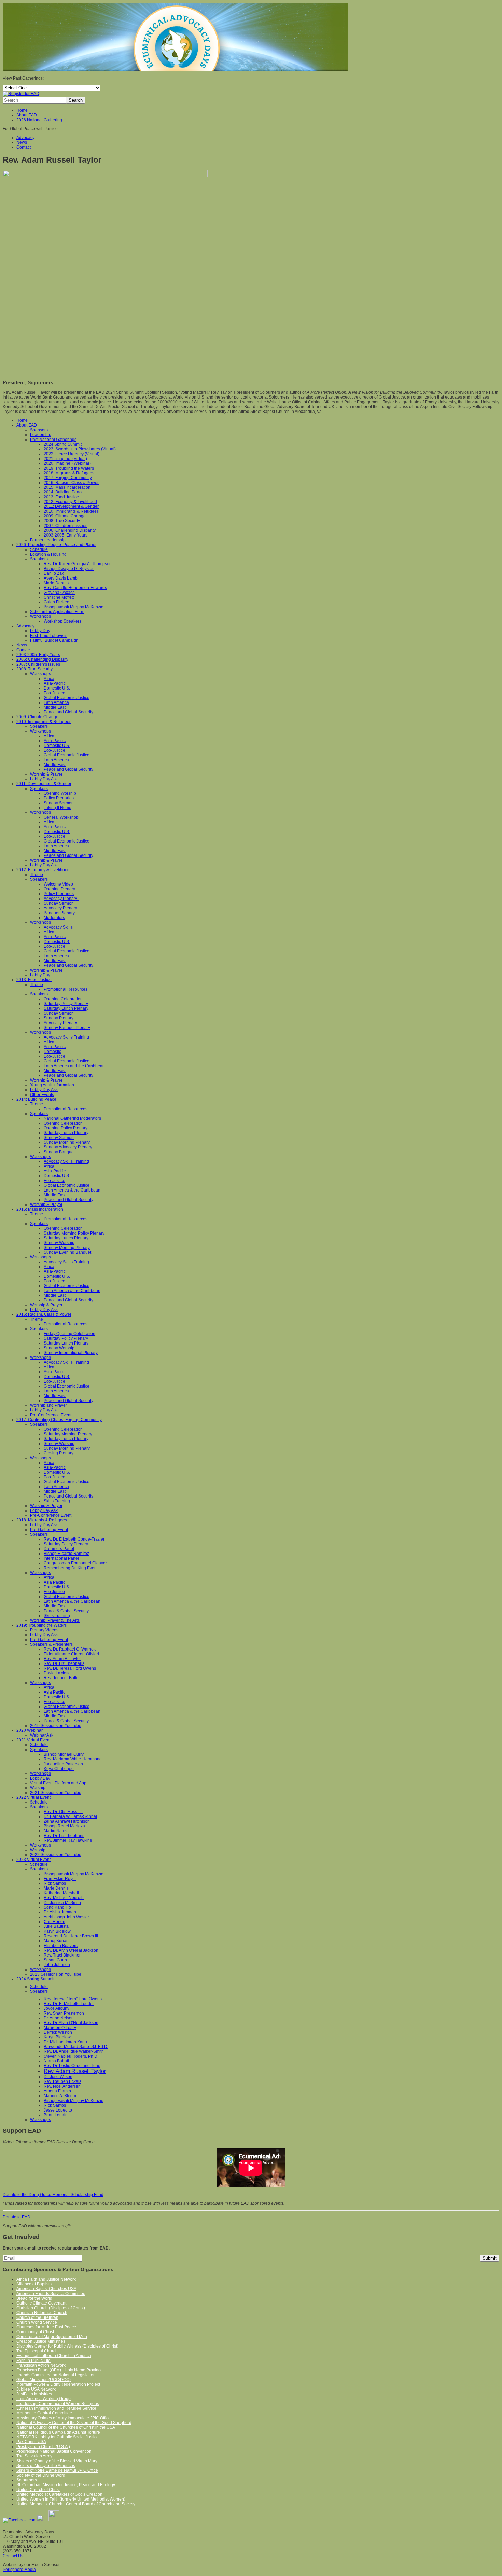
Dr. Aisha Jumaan (60, 1912)
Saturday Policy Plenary (66, 1004)
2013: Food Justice (61, 497)
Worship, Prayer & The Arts (55, 1620)
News (22, 142)
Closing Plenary (59, 1453)
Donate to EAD (17, 2217)
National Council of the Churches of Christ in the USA (66, 2427)
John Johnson (57, 1965)
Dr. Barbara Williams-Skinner (71, 1816)
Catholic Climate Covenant (41, 2303)
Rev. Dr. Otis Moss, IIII (64, 1812)
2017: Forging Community (68, 478)
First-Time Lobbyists (49, 636)
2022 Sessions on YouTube (56, 1855)
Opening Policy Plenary (66, 1128)
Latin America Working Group (44, 2399)
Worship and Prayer (48, 1405)
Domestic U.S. (57, 688)
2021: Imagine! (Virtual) (65, 459)
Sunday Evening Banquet (67, 1252)
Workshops (40, 616)
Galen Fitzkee (57, 602)
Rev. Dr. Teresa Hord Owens (70, 1668)
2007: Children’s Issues (66, 526)
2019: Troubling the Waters (69, 468)
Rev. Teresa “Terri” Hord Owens (73, 1999)
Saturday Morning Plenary (68, 1434)
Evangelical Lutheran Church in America (54, 2356)
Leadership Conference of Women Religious (58, 2404)
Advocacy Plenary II (62, 908)
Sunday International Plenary (71, 1353)
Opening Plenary (59, 889)
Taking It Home (58, 808)
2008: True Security (62, 521)
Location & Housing (48, 554)
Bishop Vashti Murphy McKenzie (74, 607)
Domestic (52, 1052)
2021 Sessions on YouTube (56, 1793)
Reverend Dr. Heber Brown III (71, 1936)
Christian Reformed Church (42, 2313)
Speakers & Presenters (51, 1644)
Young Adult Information (52, 1085)
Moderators (54, 918)
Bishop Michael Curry (64, 1754)
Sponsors (39, 430)
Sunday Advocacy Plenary (68, 1147)
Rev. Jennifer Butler (62, 1678)
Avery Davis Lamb (61, 578)
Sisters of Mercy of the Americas (46, 2466)
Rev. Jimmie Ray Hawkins (68, 1840)
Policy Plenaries (59, 798)
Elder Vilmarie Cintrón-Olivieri (71, 1654)
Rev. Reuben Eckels (62, 2081)
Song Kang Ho (57, 1907)
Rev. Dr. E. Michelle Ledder (69, 2004)
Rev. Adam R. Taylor (62, 1659)
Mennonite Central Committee (44, 2413)
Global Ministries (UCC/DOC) (44, 2380)
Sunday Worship (59, 1243)
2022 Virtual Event (33, 1797)
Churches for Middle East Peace (46, 2327)
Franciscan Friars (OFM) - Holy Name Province (60, 2370)
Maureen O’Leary (60, 2028)
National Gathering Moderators (72, 1118)
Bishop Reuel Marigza (64, 1826)
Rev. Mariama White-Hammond (73, 1759)
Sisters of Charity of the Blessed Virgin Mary (57, 2461)
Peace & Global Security (66, 1611)
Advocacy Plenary (60, 1023)
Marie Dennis (56, 583)
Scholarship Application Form (57, 612)
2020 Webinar (30, 1730)
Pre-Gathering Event (49, 1530)
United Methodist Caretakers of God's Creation (59, 2494)
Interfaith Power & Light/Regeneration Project (58, 2384)
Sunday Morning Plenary (67, 1142)
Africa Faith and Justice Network (46, 2279)
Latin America (56, 702)
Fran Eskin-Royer (60, 1879)
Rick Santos (55, 1883)
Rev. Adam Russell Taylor (75, 2071)
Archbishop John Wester (66, 1917)
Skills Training (57, 1501)
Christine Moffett (59, 597)
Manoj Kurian (56, 1941)
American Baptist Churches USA (46, 2289)
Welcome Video (58, 884)
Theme (37, 875)
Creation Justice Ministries (41, 2341)
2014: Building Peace (64, 492)
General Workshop (61, 817)
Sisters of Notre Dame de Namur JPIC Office (57, 2470)
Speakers (39, 559)
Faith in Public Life (33, 2361)
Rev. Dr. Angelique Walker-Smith (74, 2051)
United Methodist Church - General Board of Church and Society (76, 2504)
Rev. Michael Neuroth (64, 1898)
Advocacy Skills (58, 927)
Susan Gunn (55, 1960)
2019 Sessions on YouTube (56, 1726)
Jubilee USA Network (36, 2389)
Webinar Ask (42, 1735)
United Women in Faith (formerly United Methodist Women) (71, 2499)
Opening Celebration (63, 999)
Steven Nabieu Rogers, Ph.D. (71, 2056)
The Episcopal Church (37, 2351)
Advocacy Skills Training (66, 1037)
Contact (24, 147)
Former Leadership (48, 540)
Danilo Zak (54, 573)
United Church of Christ (38, 2490)
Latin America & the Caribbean (72, 1190)
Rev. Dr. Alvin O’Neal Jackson (71, 1950)
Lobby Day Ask (44, 779)
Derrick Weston (58, 2032)
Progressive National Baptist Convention (54, 2451)
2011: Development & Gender (71, 506)
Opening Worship (60, 793)
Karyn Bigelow (57, 1931)
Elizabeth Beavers (61, 1946)
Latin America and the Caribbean (74, 1066)
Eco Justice (54, 1592)
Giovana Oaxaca (59, 593)
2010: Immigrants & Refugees (71, 511)
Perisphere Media (19, 2570)
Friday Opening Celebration (69, 1334)
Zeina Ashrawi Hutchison (67, 1821)
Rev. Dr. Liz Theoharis (64, 1663)
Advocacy (25, 138)
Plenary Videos (44, 1630)
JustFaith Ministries (34, 2394)
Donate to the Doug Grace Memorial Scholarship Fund (53, 2195)
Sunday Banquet (59, 1152)
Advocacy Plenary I (61, 899)
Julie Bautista (56, 1926)
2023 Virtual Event (33, 1860)
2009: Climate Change (65, 516)
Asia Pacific (54, 1582)
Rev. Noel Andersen (62, 2086)
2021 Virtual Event (33, 1740)
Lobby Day (40, 631)
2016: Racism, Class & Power (71, 483)
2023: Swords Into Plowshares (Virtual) (80, 449)
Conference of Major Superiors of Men (52, 2337)
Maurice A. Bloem (60, 2096)
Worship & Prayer (46, 774)
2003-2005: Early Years (66, 535)
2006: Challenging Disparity (70, 530)
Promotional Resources (66, 989)
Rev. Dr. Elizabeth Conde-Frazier (74, 1539)
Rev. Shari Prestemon (64, 2013)
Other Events (42, 1095)
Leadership (41, 435)
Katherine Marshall (61, 1893)
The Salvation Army (34, 2456)
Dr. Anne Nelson (59, 2018)
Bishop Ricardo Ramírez (66, 1554)
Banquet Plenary (59, 913)
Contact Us (13, 2556)
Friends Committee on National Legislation (56, 2375)
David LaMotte (57, 1673)
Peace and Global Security (68, 712)
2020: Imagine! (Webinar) (67, 463)
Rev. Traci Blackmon (63, 1955)
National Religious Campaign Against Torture (58, 2432)
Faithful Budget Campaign (54, 640)
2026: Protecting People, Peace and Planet (56, 545)
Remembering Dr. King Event (71, 1568)
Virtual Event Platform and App (58, 1783)
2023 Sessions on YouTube (56, 1974)
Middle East (55, 707)
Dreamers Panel (59, 1549)
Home (22, 110)
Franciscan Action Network (41, 2365)
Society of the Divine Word (41, 2475)
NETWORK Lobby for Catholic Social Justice (58, 2437)
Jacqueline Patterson (63, 1764)
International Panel (61, 1558)
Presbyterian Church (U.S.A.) (43, 2447)
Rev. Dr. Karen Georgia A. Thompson (78, 564)
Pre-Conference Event (51, 1415)
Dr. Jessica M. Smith (62, 1903)
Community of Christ (35, 2332)
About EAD (27, 115)
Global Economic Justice (67, 698)
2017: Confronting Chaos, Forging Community (59, 1420)
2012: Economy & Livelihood (70, 502)
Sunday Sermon (59, 803)
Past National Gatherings (53, 440)
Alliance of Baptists (34, 2284)
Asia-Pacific (55, 683)
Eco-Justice (54, 693)
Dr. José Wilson (58, 2077)
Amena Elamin (57, 2091)
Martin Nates (55, 1831)
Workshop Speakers (62, 621)
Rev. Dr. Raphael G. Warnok (70, 1649)
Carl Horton (54, 1922)
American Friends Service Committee (51, 2294)
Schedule (39, 549)
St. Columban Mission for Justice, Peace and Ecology (66, 2485)
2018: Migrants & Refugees (69, 473)
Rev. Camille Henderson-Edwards (75, 588)
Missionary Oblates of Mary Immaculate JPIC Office (64, 2418)
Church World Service (37, 2322)
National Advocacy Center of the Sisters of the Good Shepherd (74, 2423)
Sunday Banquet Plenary (67, 1028)
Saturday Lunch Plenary (66, 1008)
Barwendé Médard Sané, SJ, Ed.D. (76, 2047)
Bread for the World (34, 2298)
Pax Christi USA (31, 2442)
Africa (49, 679)
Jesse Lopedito (58, 2110)
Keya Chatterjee (59, 1769)
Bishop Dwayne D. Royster (69, 569)
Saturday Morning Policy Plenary (74, 1233)
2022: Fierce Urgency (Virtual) (72, 454)
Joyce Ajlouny (57, 2008)
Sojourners (27, 2480)
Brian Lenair (55, 2115)
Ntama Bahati (56, 2061)
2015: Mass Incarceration (67, 487)
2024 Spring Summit (63, 444)
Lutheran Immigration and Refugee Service (56, 2408)
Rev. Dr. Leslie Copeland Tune (72, 2066)
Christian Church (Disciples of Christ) (51, 2308)
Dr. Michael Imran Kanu (65, 2042)
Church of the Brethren (37, 2317)
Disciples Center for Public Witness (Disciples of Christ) (67, 2346)
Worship (38, 1788)
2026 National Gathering (39, 120)
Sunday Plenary (59, 1018)
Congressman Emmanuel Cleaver (75, 1563)
